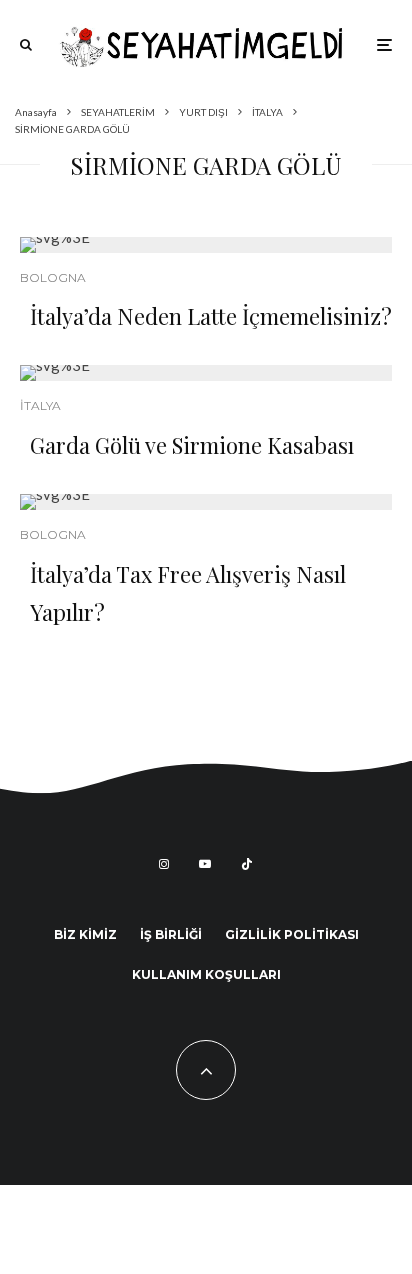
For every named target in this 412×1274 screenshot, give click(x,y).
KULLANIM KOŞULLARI (206, 974)
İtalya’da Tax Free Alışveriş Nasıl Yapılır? (188, 593)
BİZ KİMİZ (85, 934)
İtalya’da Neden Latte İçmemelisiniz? (211, 316)
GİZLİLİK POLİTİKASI (292, 934)
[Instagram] (164, 864)
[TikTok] (247, 864)
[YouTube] (205, 864)
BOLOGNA (53, 277)
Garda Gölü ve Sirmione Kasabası (192, 445)
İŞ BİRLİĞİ (171, 934)
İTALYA (40, 405)
